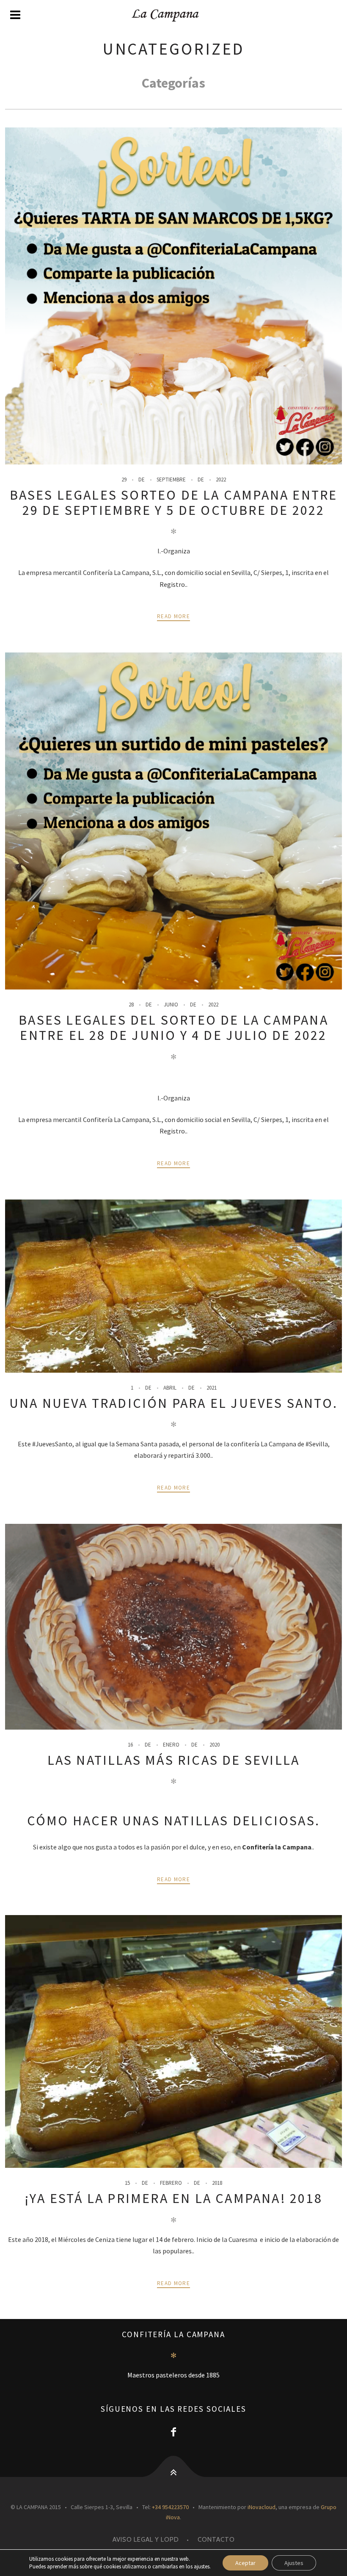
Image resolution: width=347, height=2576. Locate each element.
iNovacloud (262, 2507)
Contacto (216, 2540)
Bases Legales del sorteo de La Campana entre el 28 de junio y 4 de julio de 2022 (173, 1028)
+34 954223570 (170, 2507)
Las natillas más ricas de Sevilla (174, 1760)
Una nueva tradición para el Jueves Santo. (173, 1403)
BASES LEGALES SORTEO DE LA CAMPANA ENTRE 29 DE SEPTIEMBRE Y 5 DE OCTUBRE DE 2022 (174, 503)
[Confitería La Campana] (173, 15)
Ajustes (294, 2563)
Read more (173, 616)
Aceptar (245, 2563)
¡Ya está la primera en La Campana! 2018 (173, 2198)
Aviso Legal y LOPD (146, 2540)
